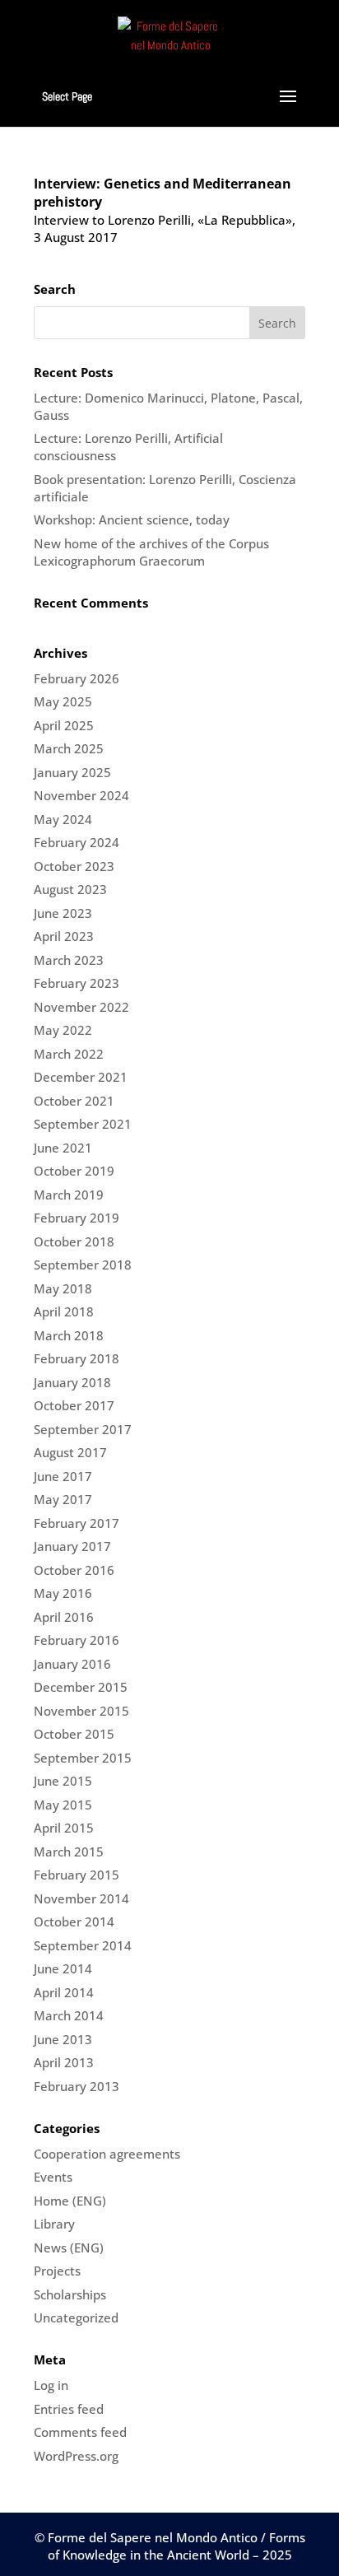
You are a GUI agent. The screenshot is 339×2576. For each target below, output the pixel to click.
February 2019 (77, 1218)
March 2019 (69, 1195)
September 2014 (83, 1945)
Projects (57, 2271)
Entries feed (69, 2409)
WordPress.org (76, 2456)
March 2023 (69, 960)
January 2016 (72, 1664)
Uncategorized (76, 2317)
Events (53, 2177)
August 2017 (70, 1452)
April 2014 (64, 1992)
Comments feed (80, 2432)
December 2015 (81, 1687)
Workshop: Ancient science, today (132, 519)
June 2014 (63, 1968)
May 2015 (63, 1805)
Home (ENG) (70, 2201)
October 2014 (74, 1922)
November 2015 (81, 1711)
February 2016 (77, 1640)
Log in (51, 2385)
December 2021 (81, 1077)
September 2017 (83, 1429)
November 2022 (81, 1007)
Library (54, 2224)
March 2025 (69, 748)
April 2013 (64, 2062)
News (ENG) (69, 2248)
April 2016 (64, 1617)
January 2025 (72, 772)
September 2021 (83, 1124)
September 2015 (83, 1758)
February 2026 (77, 678)
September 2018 (83, 1265)
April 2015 (64, 1828)
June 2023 (63, 913)
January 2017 (72, 1546)
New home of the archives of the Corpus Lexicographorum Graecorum (151, 552)
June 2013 (63, 2039)
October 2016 (74, 1570)
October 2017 (74, 1405)
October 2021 (74, 1101)
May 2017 (63, 1499)
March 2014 (69, 2015)
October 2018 (74, 1241)
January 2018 (72, 1382)
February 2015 (77, 1875)
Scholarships (70, 2294)
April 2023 (64, 936)
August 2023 (70, 889)
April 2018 (64, 1311)
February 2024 (77, 842)
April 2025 (64, 725)
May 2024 (63, 819)
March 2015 (69, 1852)
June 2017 (63, 1476)
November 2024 (81, 795)
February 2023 (77, 983)
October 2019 (74, 1171)
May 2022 (63, 1030)
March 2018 (69, 1335)
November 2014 (81, 1898)
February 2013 (77, 2086)
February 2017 (77, 1523)
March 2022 (69, 1054)
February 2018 (77, 1358)
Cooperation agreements (107, 2154)
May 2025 (63, 701)
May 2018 (63, 1288)
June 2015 (63, 1781)
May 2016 (63, 1593)
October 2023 (74, 866)
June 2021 (63, 1148)
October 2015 (74, 1734)
